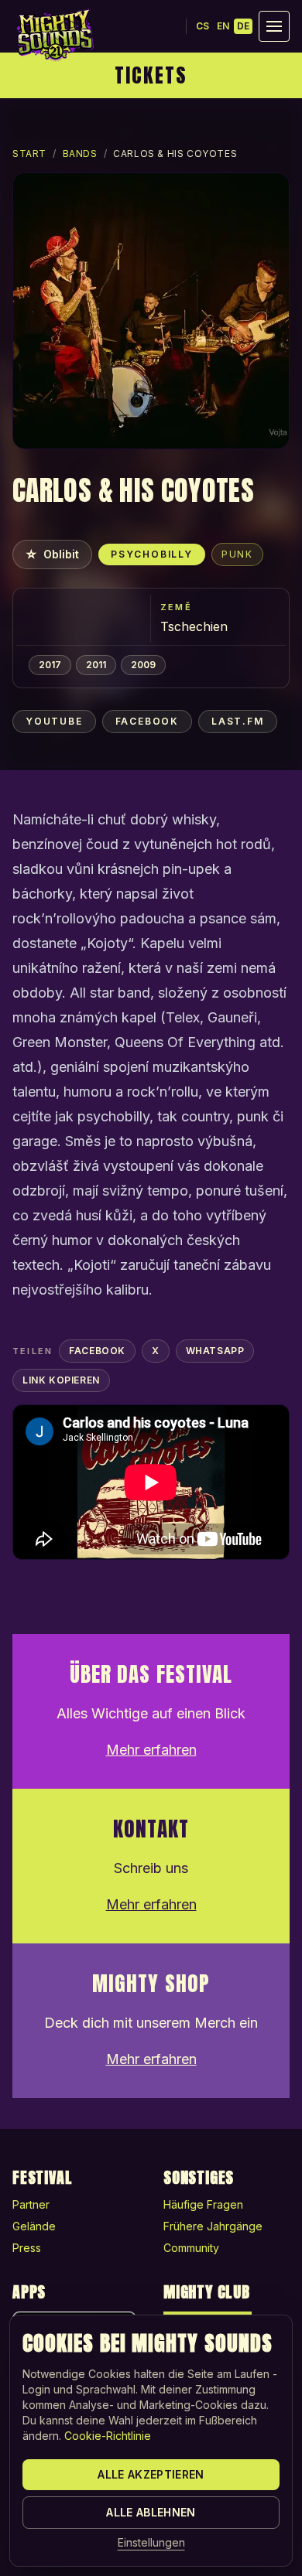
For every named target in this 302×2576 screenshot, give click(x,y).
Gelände (34, 2226)
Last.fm (238, 721)
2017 (50, 665)
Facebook (147, 721)
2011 (96, 665)
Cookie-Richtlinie (108, 2436)
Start (29, 154)
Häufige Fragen (203, 2204)
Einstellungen (151, 2542)
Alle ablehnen (151, 2512)
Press (27, 2248)
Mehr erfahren (151, 1750)
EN (223, 26)
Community (191, 2248)
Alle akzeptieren (151, 2474)
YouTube (54, 721)
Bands (80, 154)
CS (202, 26)
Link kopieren (61, 1380)
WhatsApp (215, 1351)
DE (243, 26)
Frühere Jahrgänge (213, 2226)
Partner (31, 2204)
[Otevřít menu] (274, 26)
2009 (143, 665)
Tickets (151, 75)
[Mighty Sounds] (54, 35)
